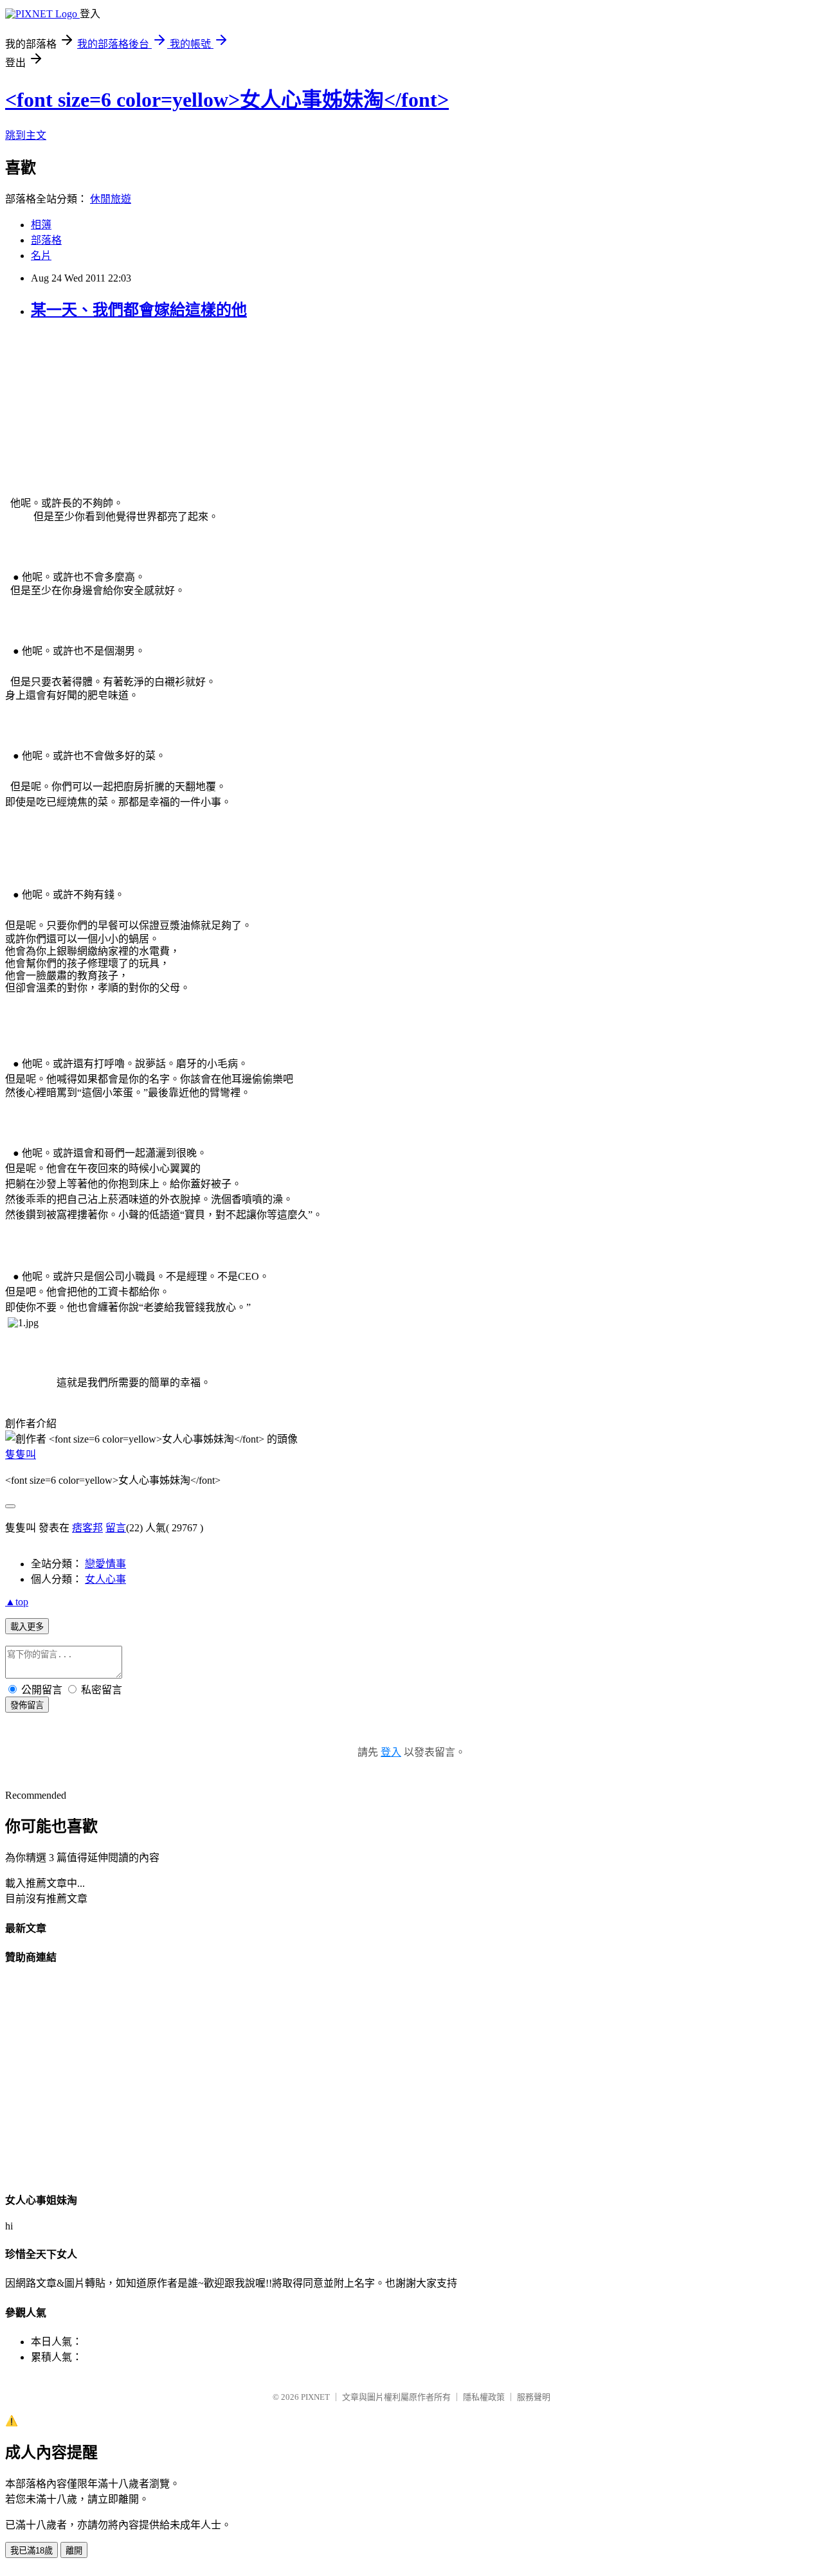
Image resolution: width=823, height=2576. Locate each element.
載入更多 (27, 1627)
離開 (74, 2551)
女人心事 (105, 1579)
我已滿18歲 (32, 2551)
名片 (41, 256)
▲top (17, 1602)
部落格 (46, 240)
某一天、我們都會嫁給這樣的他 (139, 310)
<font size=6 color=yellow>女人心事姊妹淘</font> (227, 100)
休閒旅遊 (111, 199)
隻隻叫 (21, 1455)
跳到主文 (26, 135)
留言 (116, 1528)
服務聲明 (534, 2397)
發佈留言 (27, 1705)
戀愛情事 (105, 1564)
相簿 (41, 225)
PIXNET (315, 2397)
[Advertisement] (102, 413)
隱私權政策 (484, 2397)
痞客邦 (87, 1528)
